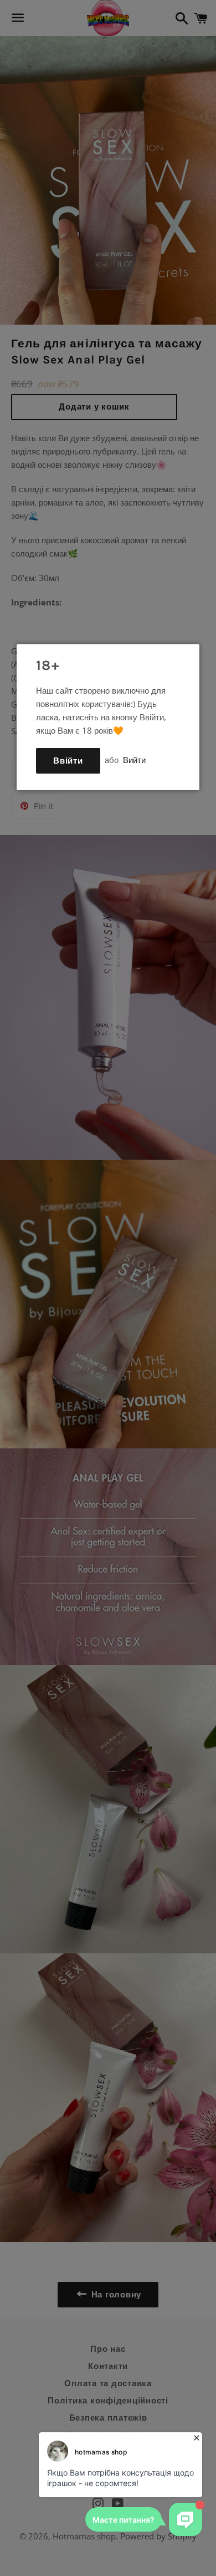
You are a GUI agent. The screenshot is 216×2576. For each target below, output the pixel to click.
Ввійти (68, 761)
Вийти (134, 760)
